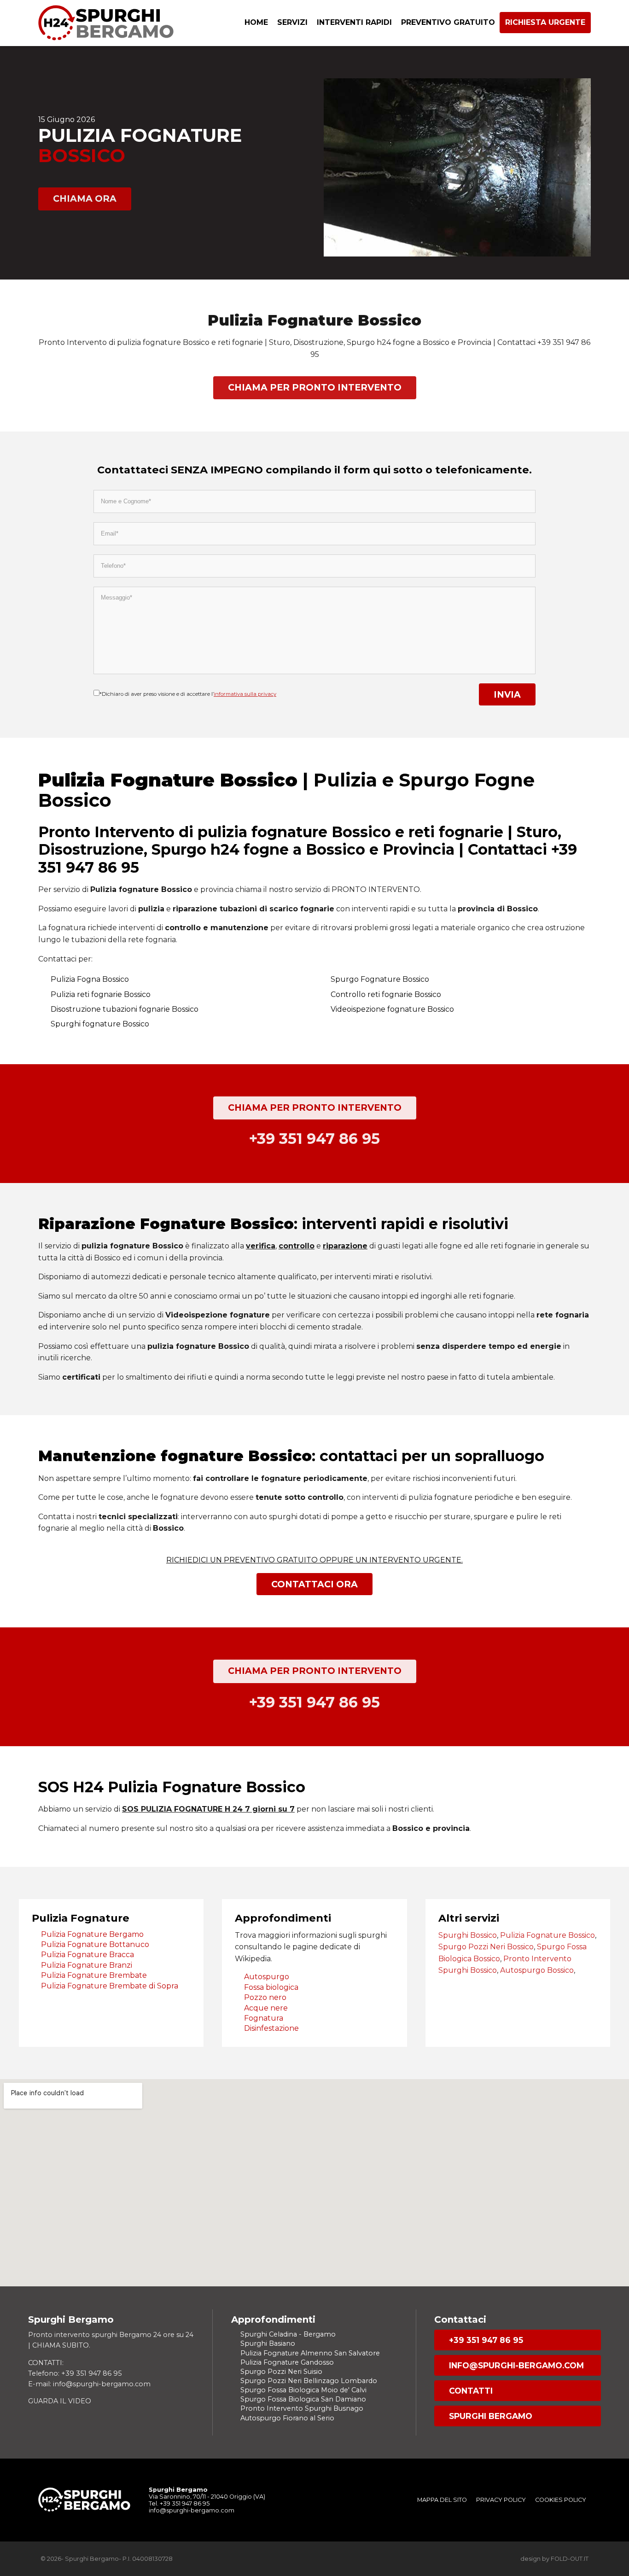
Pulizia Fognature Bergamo (92, 1934)
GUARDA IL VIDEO (60, 2401)
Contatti (471, 2391)
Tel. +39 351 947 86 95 (179, 2503)
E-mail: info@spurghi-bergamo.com (89, 2384)
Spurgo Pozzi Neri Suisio (281, 2372)
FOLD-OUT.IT (570, 2559)
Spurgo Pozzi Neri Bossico (486, 1947)
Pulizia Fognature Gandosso (287, 2362)
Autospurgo (267, 1977)
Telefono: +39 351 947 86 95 (75, 2373)
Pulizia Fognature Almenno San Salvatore (310, 2353)
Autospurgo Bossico (537, 1970)
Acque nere (266, 2008)
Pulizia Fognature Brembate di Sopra (110, 1986)
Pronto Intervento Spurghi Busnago (302, 2408)
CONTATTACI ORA (314, 1584)
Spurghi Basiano (268, 2343)
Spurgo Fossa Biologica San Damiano (303, 2399)
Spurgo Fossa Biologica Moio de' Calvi (303, 2390)
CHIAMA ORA (85, 198)
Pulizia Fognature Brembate (94, 1975)
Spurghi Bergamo (491, 2416)
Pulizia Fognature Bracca (87, 1955)
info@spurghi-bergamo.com (516, 2365)
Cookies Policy (561, 2500)
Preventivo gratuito (448, 22)
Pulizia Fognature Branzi (87, 1965)
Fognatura (264, 2018)
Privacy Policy (501, 2500)
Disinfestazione (271, 2028)
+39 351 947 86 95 (486, 2340)
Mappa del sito (442, 2500)
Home (256, 22)
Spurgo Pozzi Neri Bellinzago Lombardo (309, 2381)
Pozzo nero (265, 1997)
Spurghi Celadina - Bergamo (288, 2334)
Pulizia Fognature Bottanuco (95, 1944)
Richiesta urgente (545, 22)
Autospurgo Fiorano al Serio (287, 2418)
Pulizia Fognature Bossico (547, 1935)
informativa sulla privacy (245, 694)
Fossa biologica (271, 1987)
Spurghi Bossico (468, 1935)
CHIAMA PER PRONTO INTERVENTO (315, 387)
